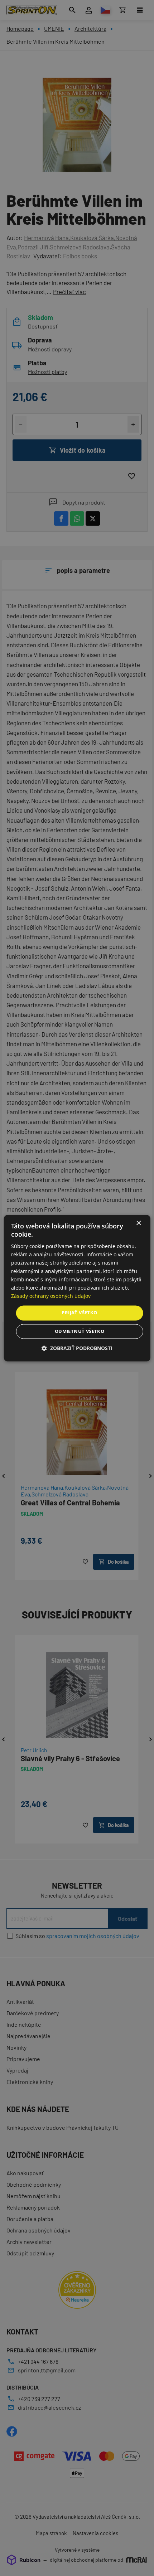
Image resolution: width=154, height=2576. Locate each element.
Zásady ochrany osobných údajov (51, 1296)
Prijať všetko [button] (79, 1313)
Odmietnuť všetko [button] (80, 1331)
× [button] (138, 1223)
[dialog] (77, 1288)
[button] (77, 1348)
